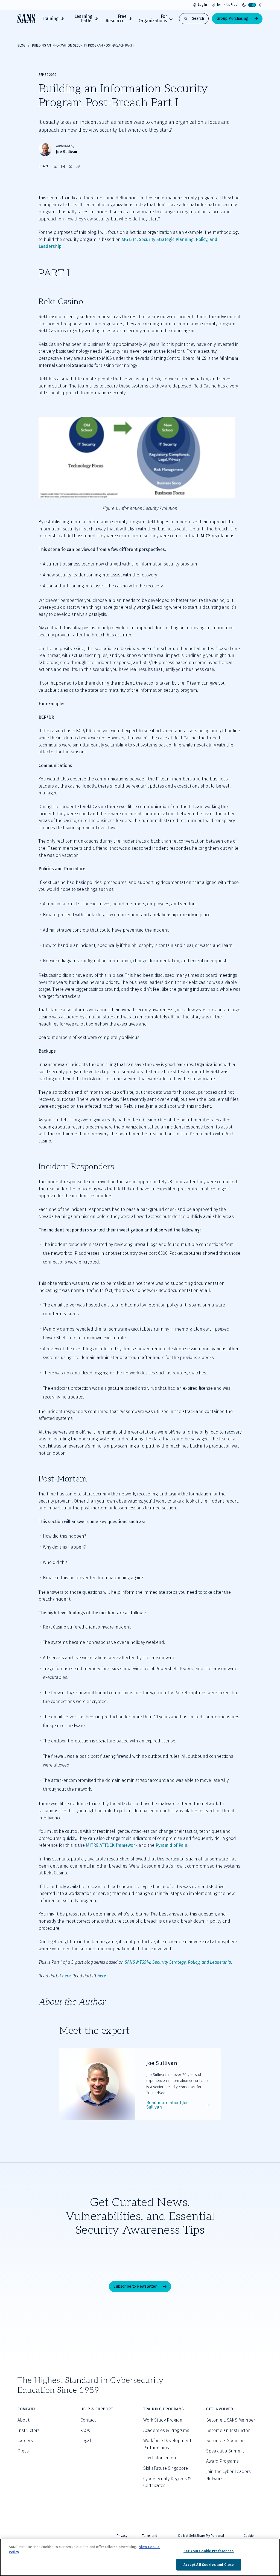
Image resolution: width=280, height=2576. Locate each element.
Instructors (29, 2430)
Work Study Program (164, 2420)
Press (23, 2451)
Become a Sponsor (225, 2441)
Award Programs (222, 2461)
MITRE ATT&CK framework (112, 1845)
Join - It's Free (227, 5)
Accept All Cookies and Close (209, 2565)
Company (27, 2409)
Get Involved (220, 2409)
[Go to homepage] (26, 18)
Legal (86, 2441)
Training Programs (164, 2409)
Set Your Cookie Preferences (209, 2551)
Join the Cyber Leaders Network (228, 2475)
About (24, 2420)
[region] (140, 2557)
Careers (25, 2441)
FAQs (85, 2430)
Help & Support (97, 2409)
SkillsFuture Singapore (166, 2468)
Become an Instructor (228, 2430)
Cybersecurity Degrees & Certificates (167, 2482)
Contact (88, 2420)
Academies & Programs (166, 2430)
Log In (202, 5)
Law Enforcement (161, 2458)
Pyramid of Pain (171, 1845)
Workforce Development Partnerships (167, 2444)
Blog (21, 45)
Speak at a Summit (225, 2451)
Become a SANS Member (231, 2420)
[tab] (53, 19)
